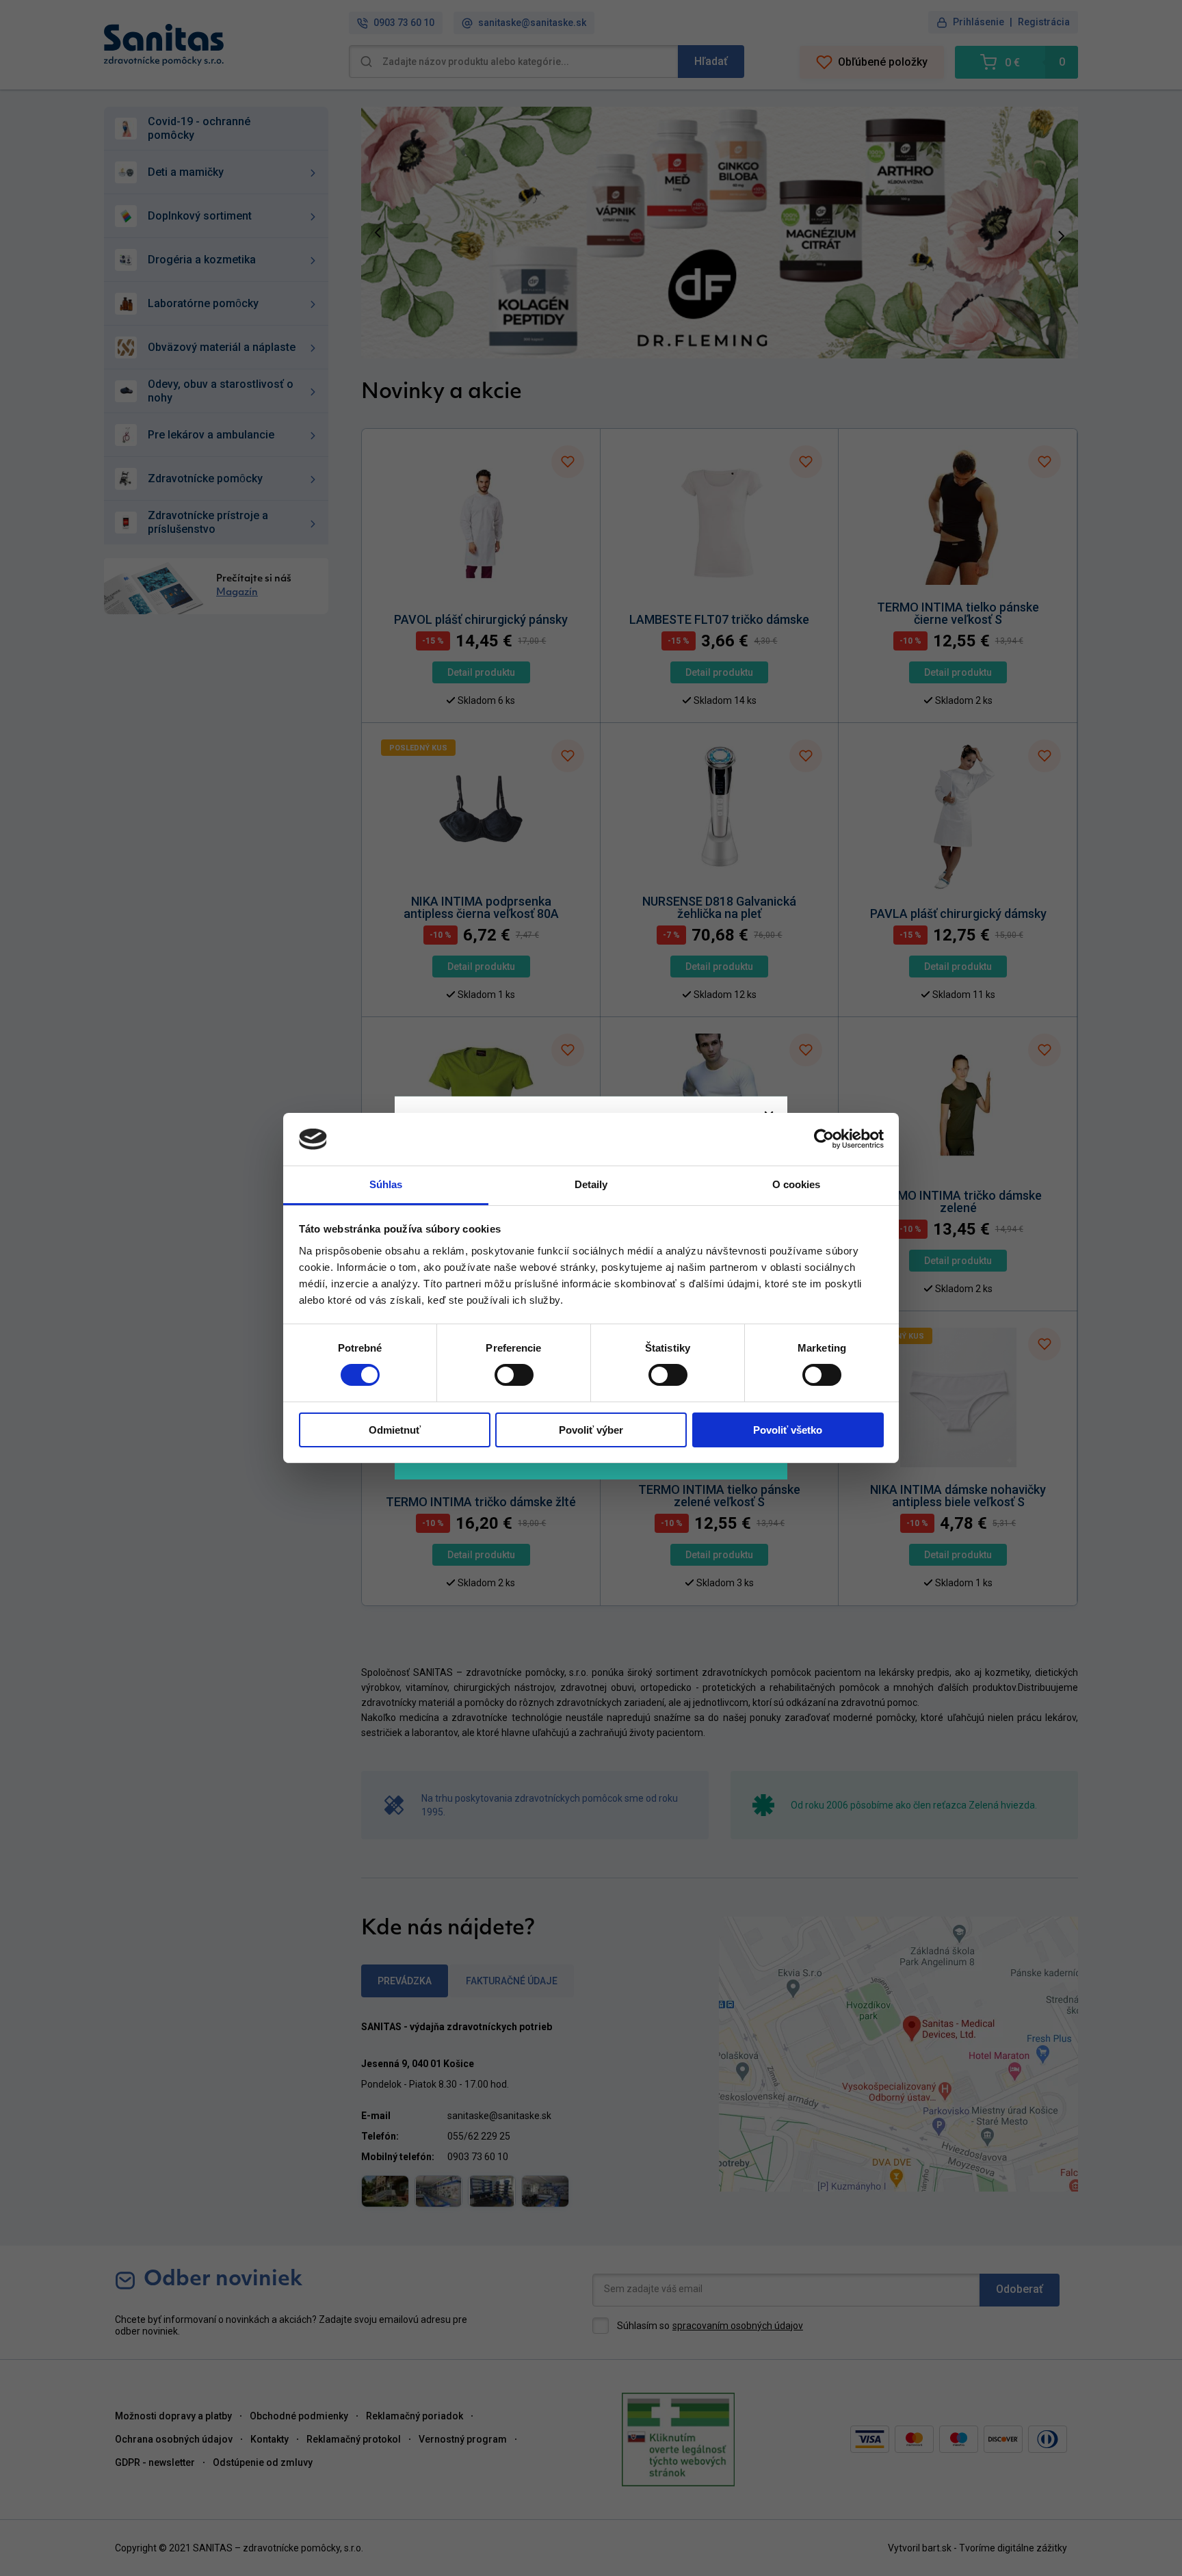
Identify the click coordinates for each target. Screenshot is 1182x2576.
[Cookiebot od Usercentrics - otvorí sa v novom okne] (824, 1139)
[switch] (514, 1375)
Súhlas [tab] (386, 1184)
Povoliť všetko (788, 1430)
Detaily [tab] (591, 1184)
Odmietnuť (395, 1430)
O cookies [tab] (797, 1184)
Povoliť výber (591, 1430)
